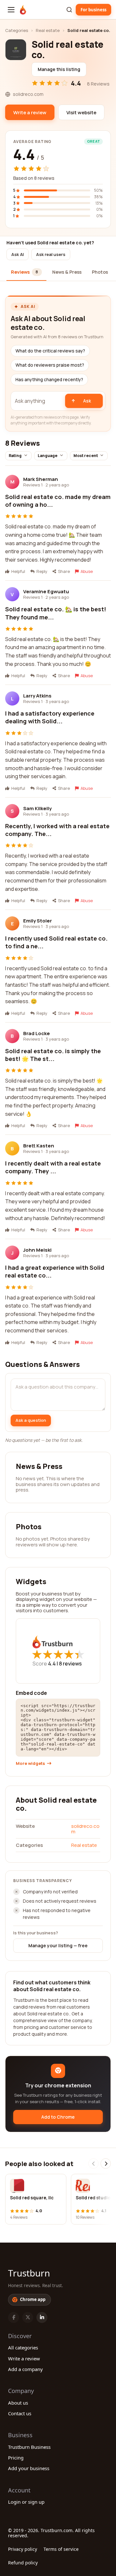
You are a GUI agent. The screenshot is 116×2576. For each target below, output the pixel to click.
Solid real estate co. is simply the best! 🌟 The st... (53, 1055)
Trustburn (29, 2273)
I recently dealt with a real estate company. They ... (53, 1167)
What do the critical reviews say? (50, 351)
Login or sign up (26, 2502)
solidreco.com (85, 1829)
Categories (17, 30)
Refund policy (23, 2563)
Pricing (16, 2458)
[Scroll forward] (106, 2164)
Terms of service (61, 2549)
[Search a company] (69, 10)
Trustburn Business (29, 2447)
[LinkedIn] (42, 2317)
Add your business (29, 2468)
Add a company (25, 2369)
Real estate (48, 30)
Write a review (24, 2358)
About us (18, 2403)
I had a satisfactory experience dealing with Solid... (50, 717)
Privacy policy (23, 2549)
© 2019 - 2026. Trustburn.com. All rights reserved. (51, 2533)
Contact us (20, 2413)
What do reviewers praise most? (50, 365)
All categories (23, 2347)
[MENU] (11, 10)
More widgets (30, 1763)
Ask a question (31, 1420)
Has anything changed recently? (49, 380)
